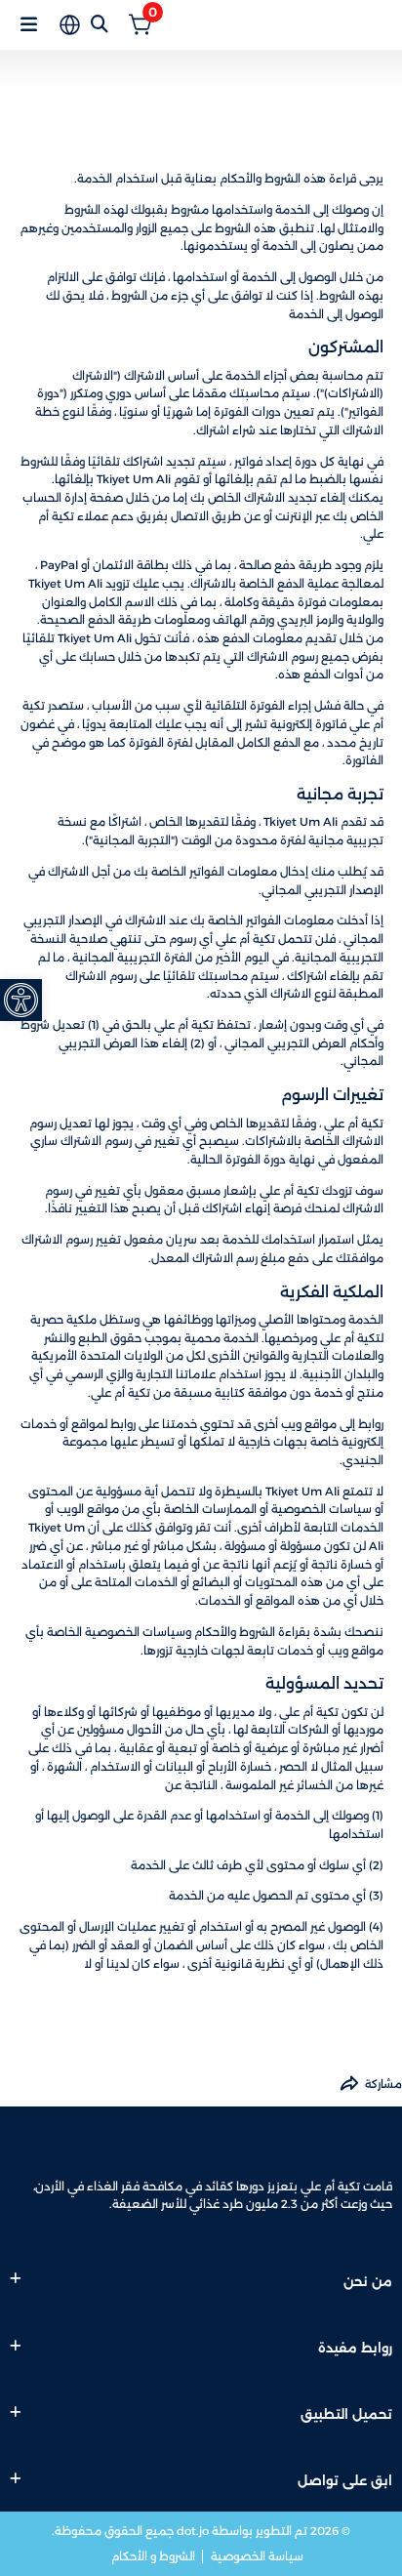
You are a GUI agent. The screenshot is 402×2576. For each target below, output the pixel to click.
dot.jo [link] (193, 2531)
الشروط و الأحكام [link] (153, 2556)
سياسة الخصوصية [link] (256, 2556)
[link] (21, 1000)
